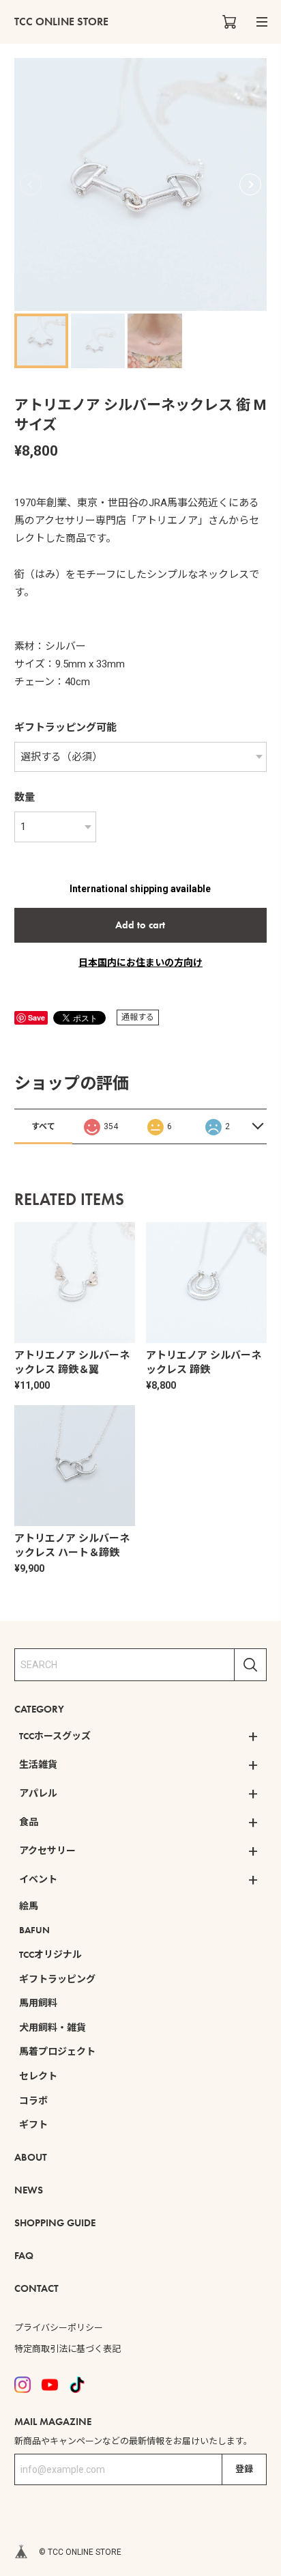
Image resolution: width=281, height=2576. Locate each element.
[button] (250, 184)
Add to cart (140, 925)
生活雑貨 (38, 1764)
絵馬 (29, 1906)
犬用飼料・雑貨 (53, 2027)
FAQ (24, 2256)
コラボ (33, 2101)
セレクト (38, 2076)
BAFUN (34, 1930)
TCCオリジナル (50, 1954)
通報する (138, 1017)
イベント (38, 1879)
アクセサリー (47, 1851)
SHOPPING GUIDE (55, 2223)
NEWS (29, 2190)
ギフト (33, 2124)
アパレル (38, 1793)
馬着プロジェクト (57, 2051)
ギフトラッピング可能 (65, 728)
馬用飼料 (38, 2003)
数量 (25, 797)
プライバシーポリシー (59, 2328)
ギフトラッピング (57, 1979)
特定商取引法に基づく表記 (68, 2349)
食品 (29, 1822)
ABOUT (31, 2157)
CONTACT (36, 2288)
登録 (244, 2469)
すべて (43, 1126)
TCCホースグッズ (55, 1736)
